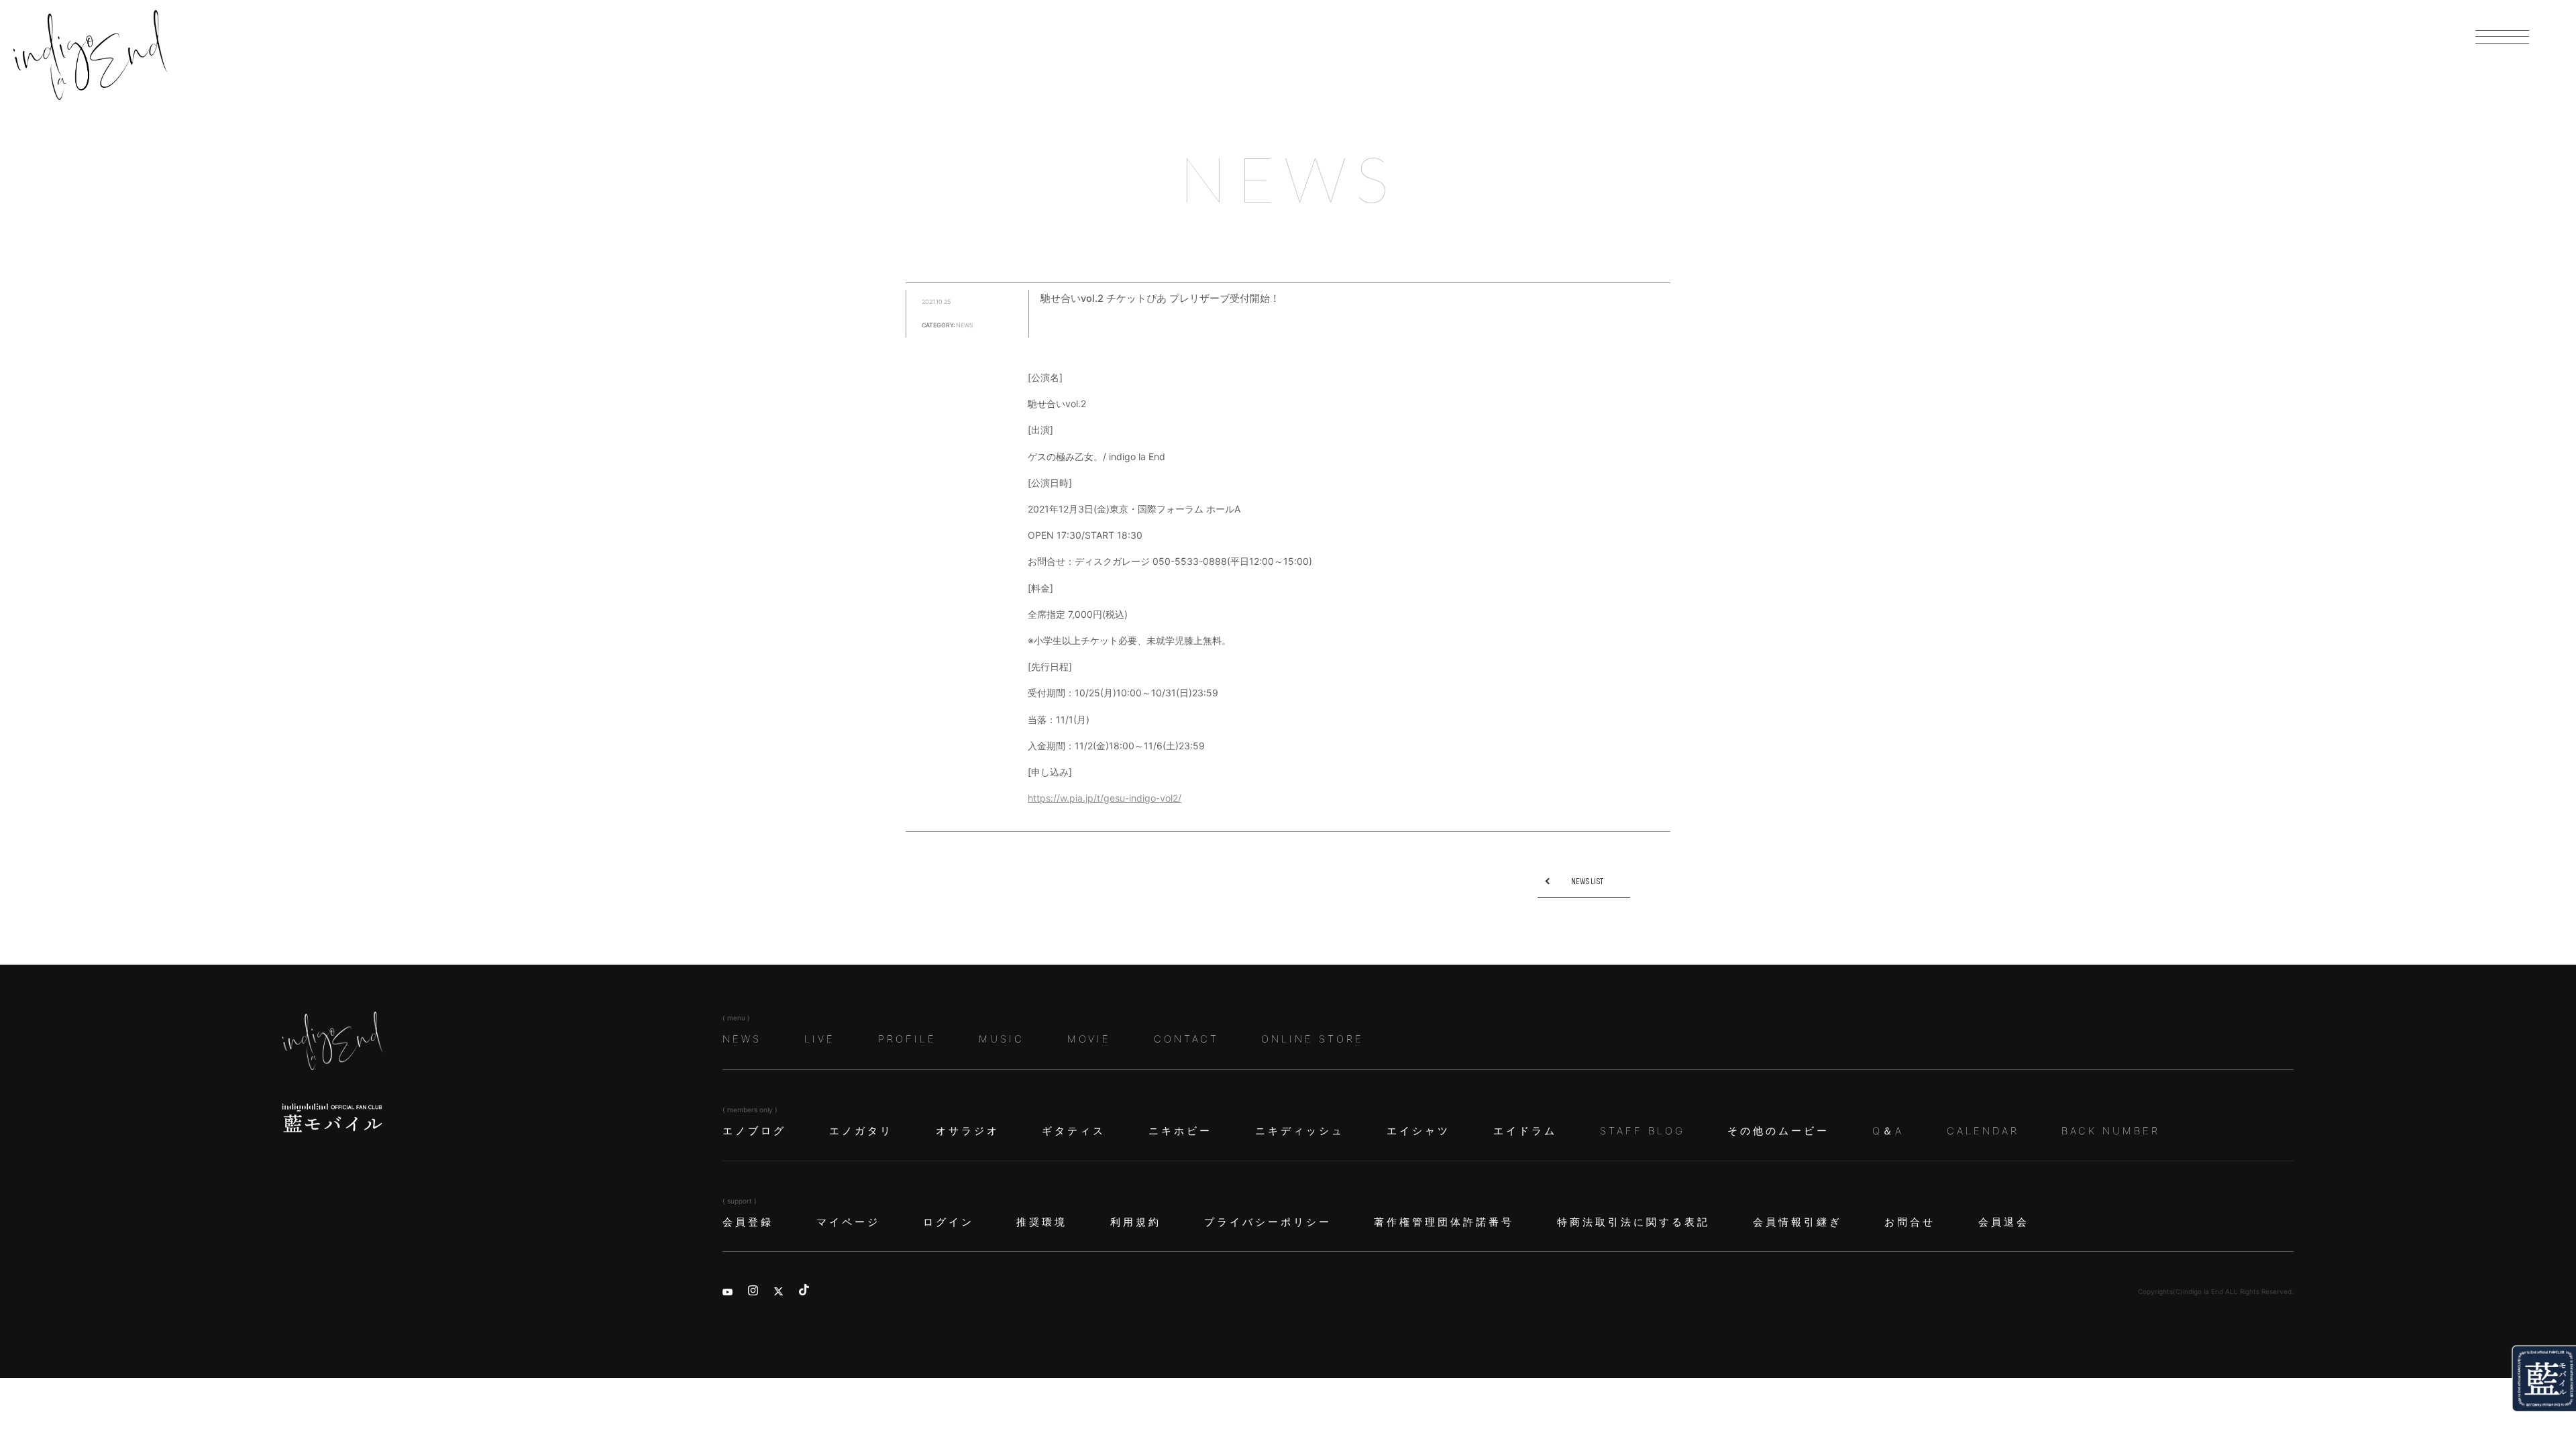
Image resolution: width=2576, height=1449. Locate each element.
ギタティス (1074, 1131)
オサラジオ (968, 1131)
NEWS (742, 1039)
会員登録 (748, 1222)
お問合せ (1910, 1222)
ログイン (949, 1222)
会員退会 (2004, 1222)
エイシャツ (1418, 1131)
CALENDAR (1983, 1131)
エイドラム (1525, 1131)
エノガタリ (861, 1131)
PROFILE (907, 1039)
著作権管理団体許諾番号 (1444, 1222)
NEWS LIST (1587, 881)
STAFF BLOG (1643, 1131)
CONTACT (1186, 1039)
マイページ (848, 1222)
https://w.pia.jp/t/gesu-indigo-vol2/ (1105, 798)
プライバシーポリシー (1268, 1222)
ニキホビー (1180, 1131)
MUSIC (1002, 1039)
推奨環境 (1042, 1222)
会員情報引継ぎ (1797, 1222)
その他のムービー (1778, 1131)
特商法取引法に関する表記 (1633, 1222)
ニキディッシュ (1300, 1131)
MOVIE (1089, 1039)
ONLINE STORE (1312, 1039)
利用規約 (1136, 1222)
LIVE (820, 1039)
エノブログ (754, 1131)
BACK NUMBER (2111, 1131)
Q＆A (1888, 1131)
